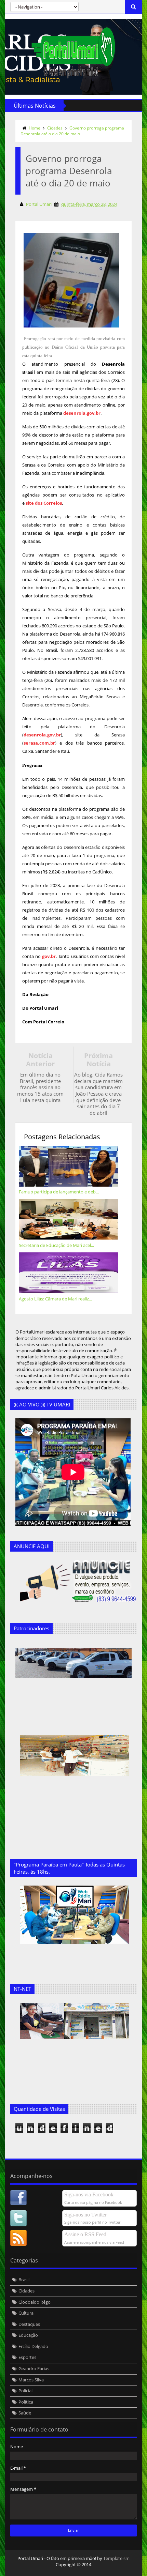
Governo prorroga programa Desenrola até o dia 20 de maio (72, 131)
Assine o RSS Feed (85, 2234)
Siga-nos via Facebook (89, 2194)
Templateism (116, 2558)
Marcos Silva (31, 2380)
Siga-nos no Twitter (85, 2215)
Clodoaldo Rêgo (35, 2302)
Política (26, 2402)
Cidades (55, 128)
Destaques (29, 2324)
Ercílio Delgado (33, 2346)
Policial (25, 2391)
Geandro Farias (34, 2368)
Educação (28, 2335)
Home (35, 128)
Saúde (25, 2413)
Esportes (27, 2357)
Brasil (24, 2280)
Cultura (26, 2313)
